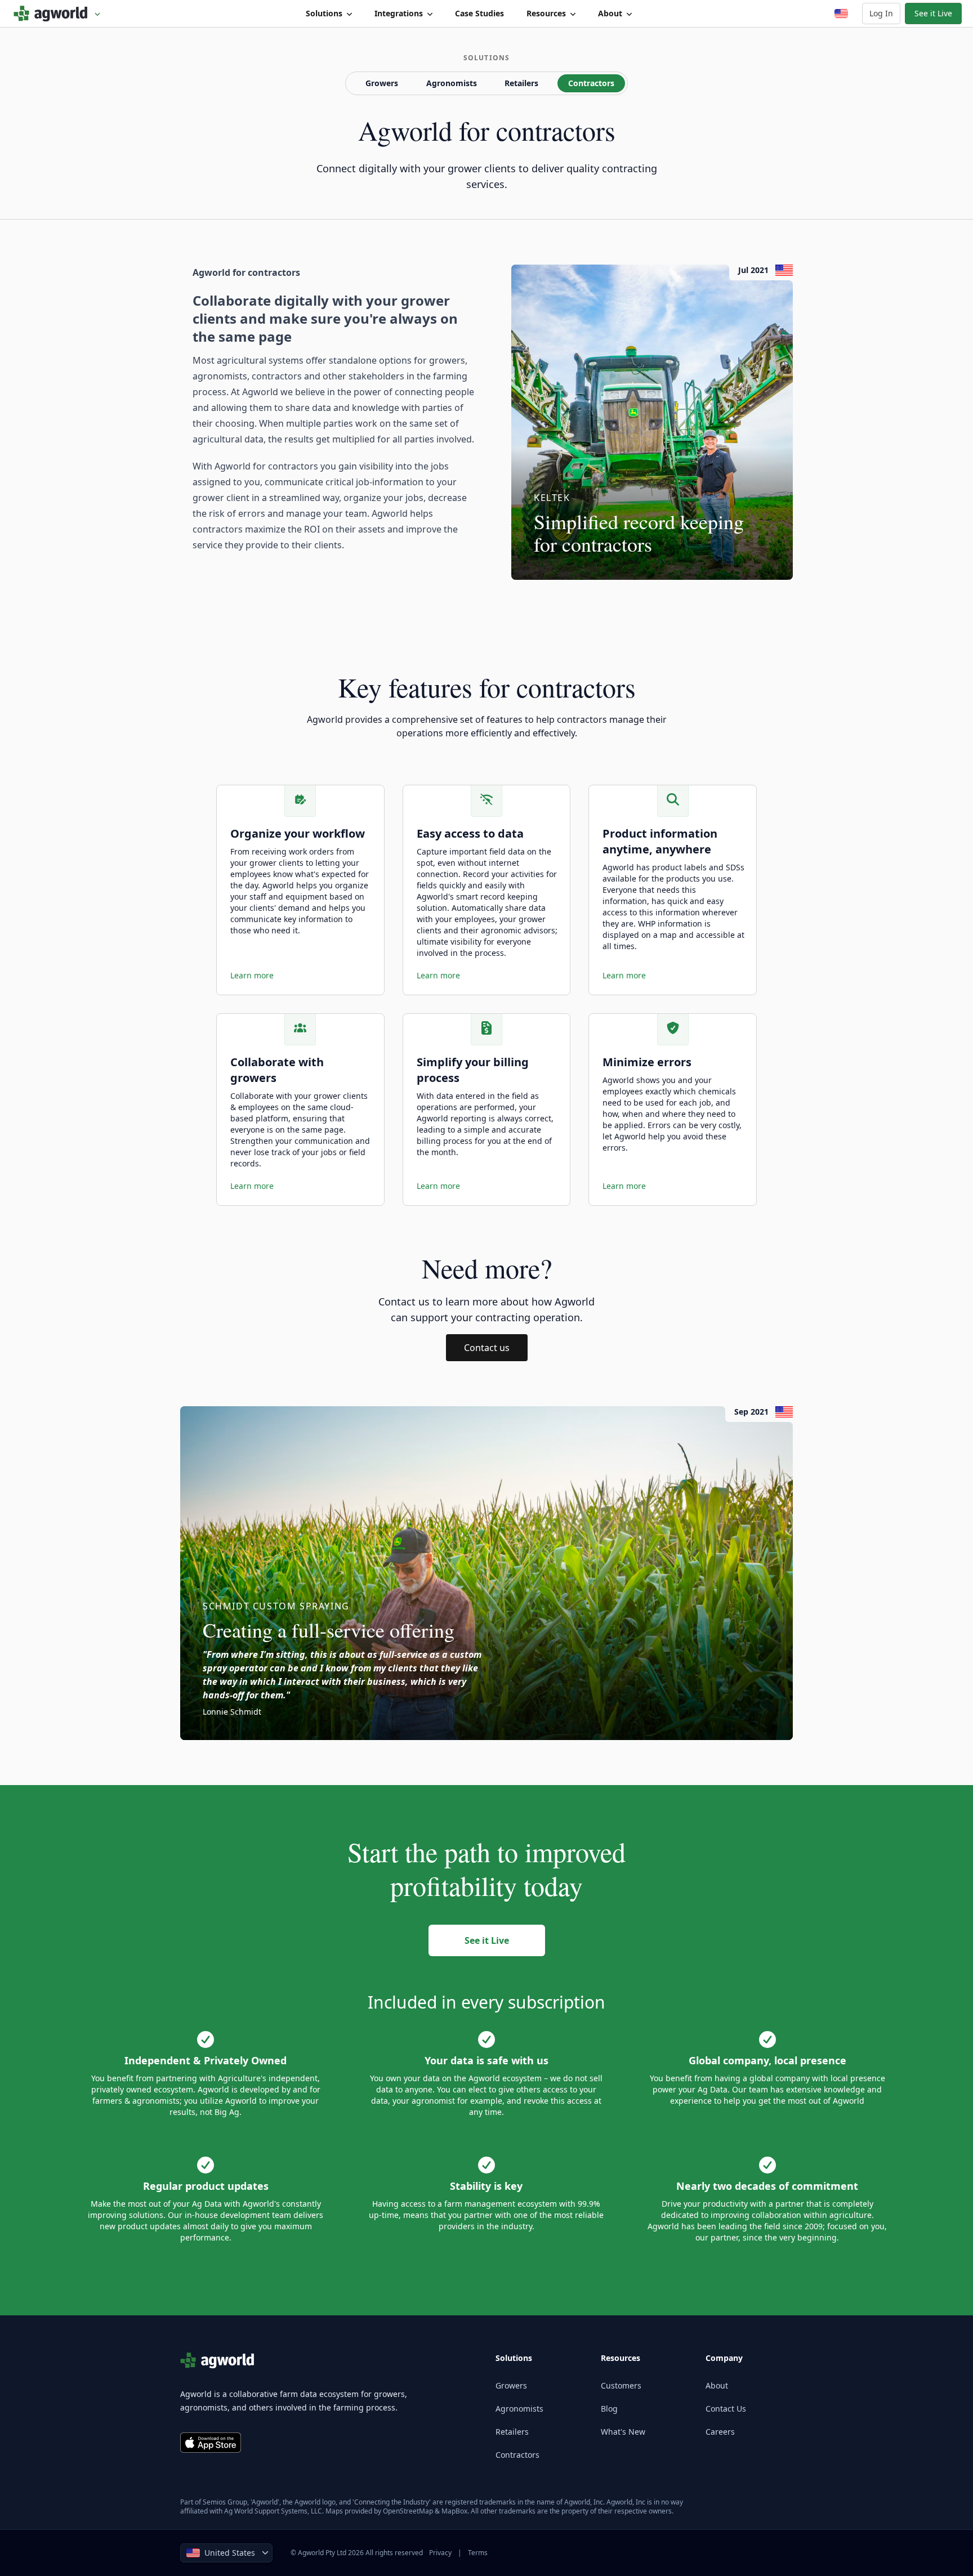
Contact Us (726, 2409)
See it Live (933, 13)
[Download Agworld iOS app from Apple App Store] (211, 2443)
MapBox (454, 2511)
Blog (609, 2409)
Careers (720, 2432)
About (610, 13)
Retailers (521, 83)
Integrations (399, 13)
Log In (881, 13)
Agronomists (452, 83)
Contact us (487, 1348)
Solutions (324, 13)
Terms (478, 2553)
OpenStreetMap (408, 2511)
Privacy (440, 2553)
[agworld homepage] (57, 14)
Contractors (591, 83)
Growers (382, 83)
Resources (546, 13)
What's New (623, 2432)
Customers (621, 2385)
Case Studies (479, 13)
